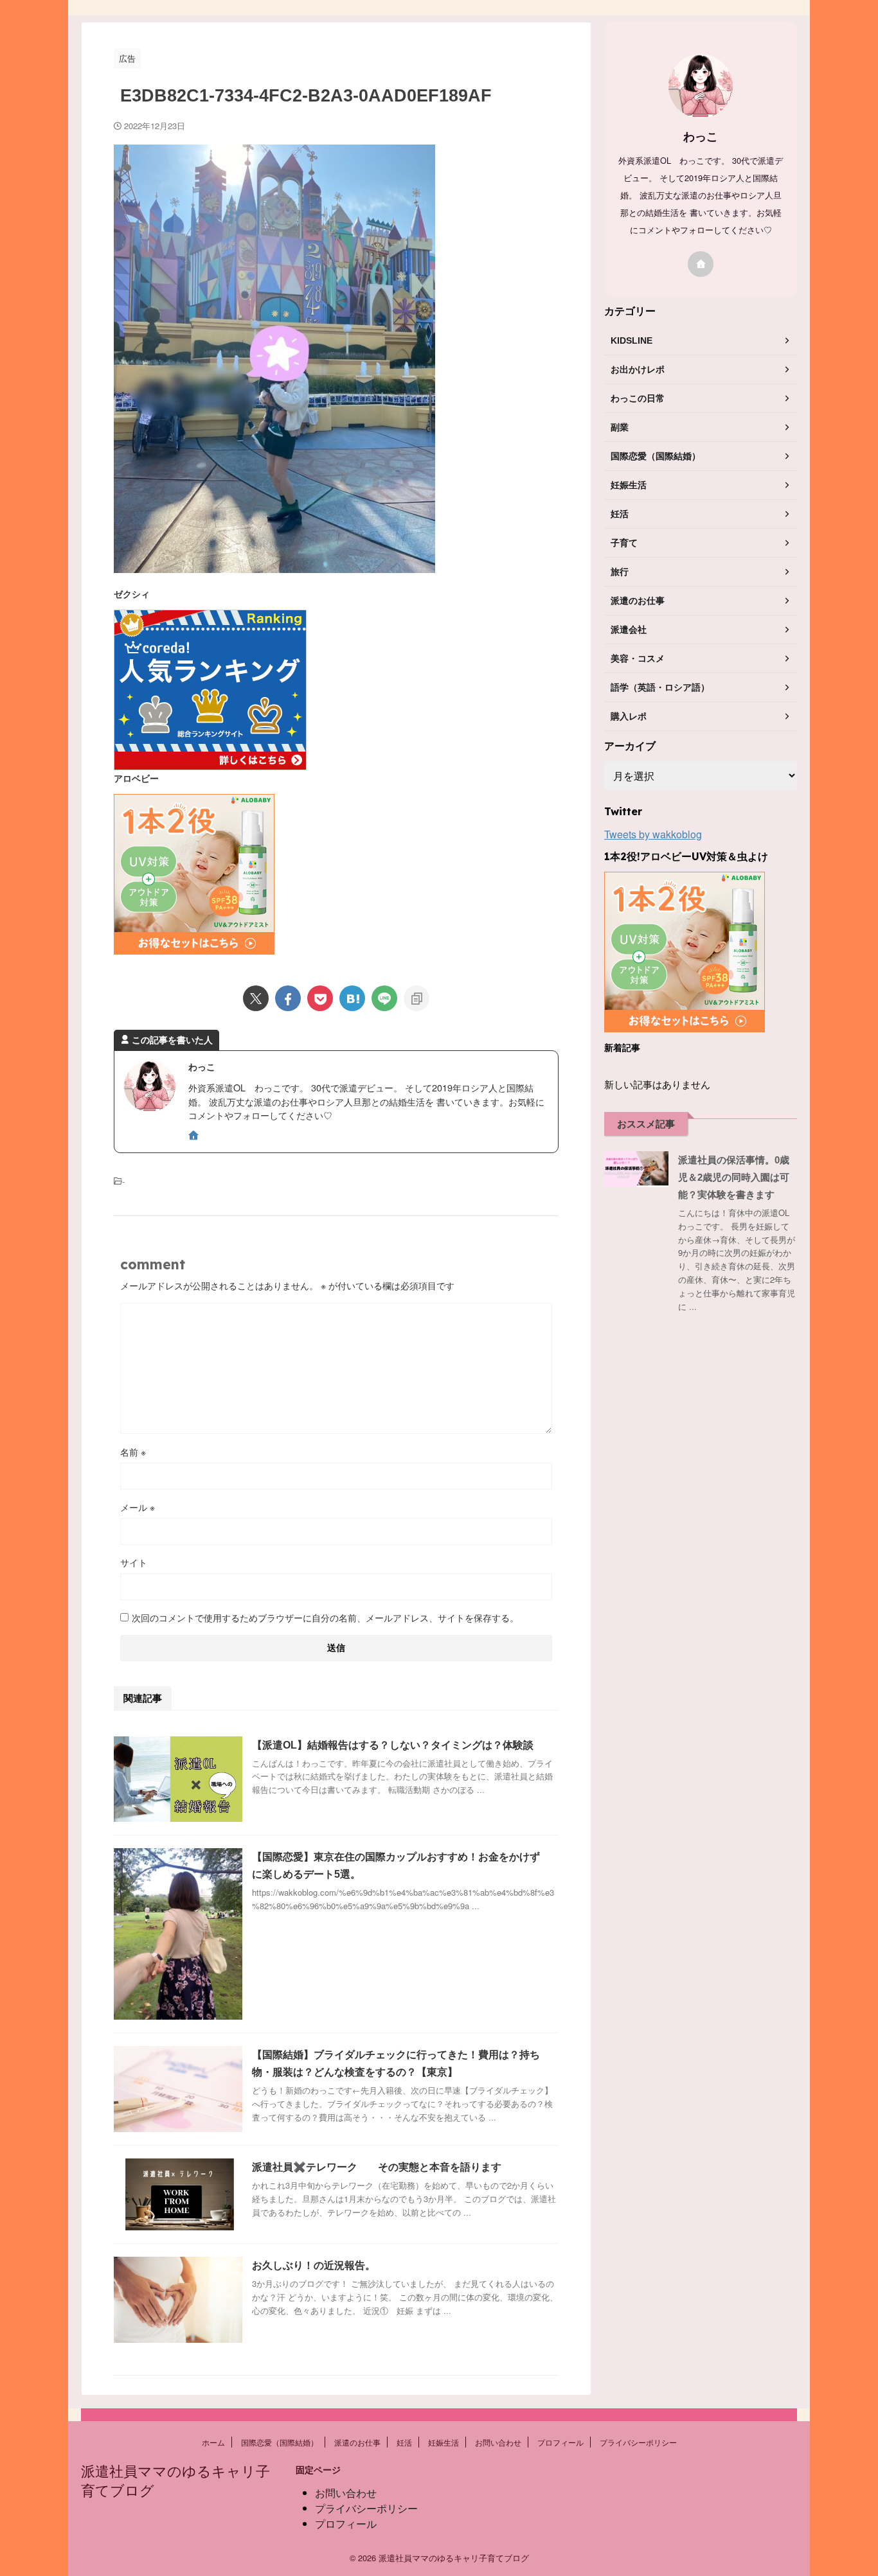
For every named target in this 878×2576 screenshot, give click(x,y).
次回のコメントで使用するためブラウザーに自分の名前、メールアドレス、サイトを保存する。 (325, 1618)
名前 (133, 1452)
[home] (195, 1136)
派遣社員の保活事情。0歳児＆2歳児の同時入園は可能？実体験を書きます (734, 1177)
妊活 (404, 2442)
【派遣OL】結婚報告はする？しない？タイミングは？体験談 (393, 1745)
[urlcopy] (417, 998)
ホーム (213, 2442)
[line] (384, 998)
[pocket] (320, 998)
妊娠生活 (443, 2442)
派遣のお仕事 (357, 2442)
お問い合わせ (498, 2442)
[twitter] (256, 998)
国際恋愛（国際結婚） (280, 2442)
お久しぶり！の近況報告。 (314, 2265)
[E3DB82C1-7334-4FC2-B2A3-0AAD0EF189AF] (352, 998)
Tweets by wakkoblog (653, 834)
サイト (134, 1562)
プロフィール (560, 2442)
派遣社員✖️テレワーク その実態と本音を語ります (377, 2167)
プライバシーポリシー (638, 2442)
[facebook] (288, 998)
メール (138, 1507)
